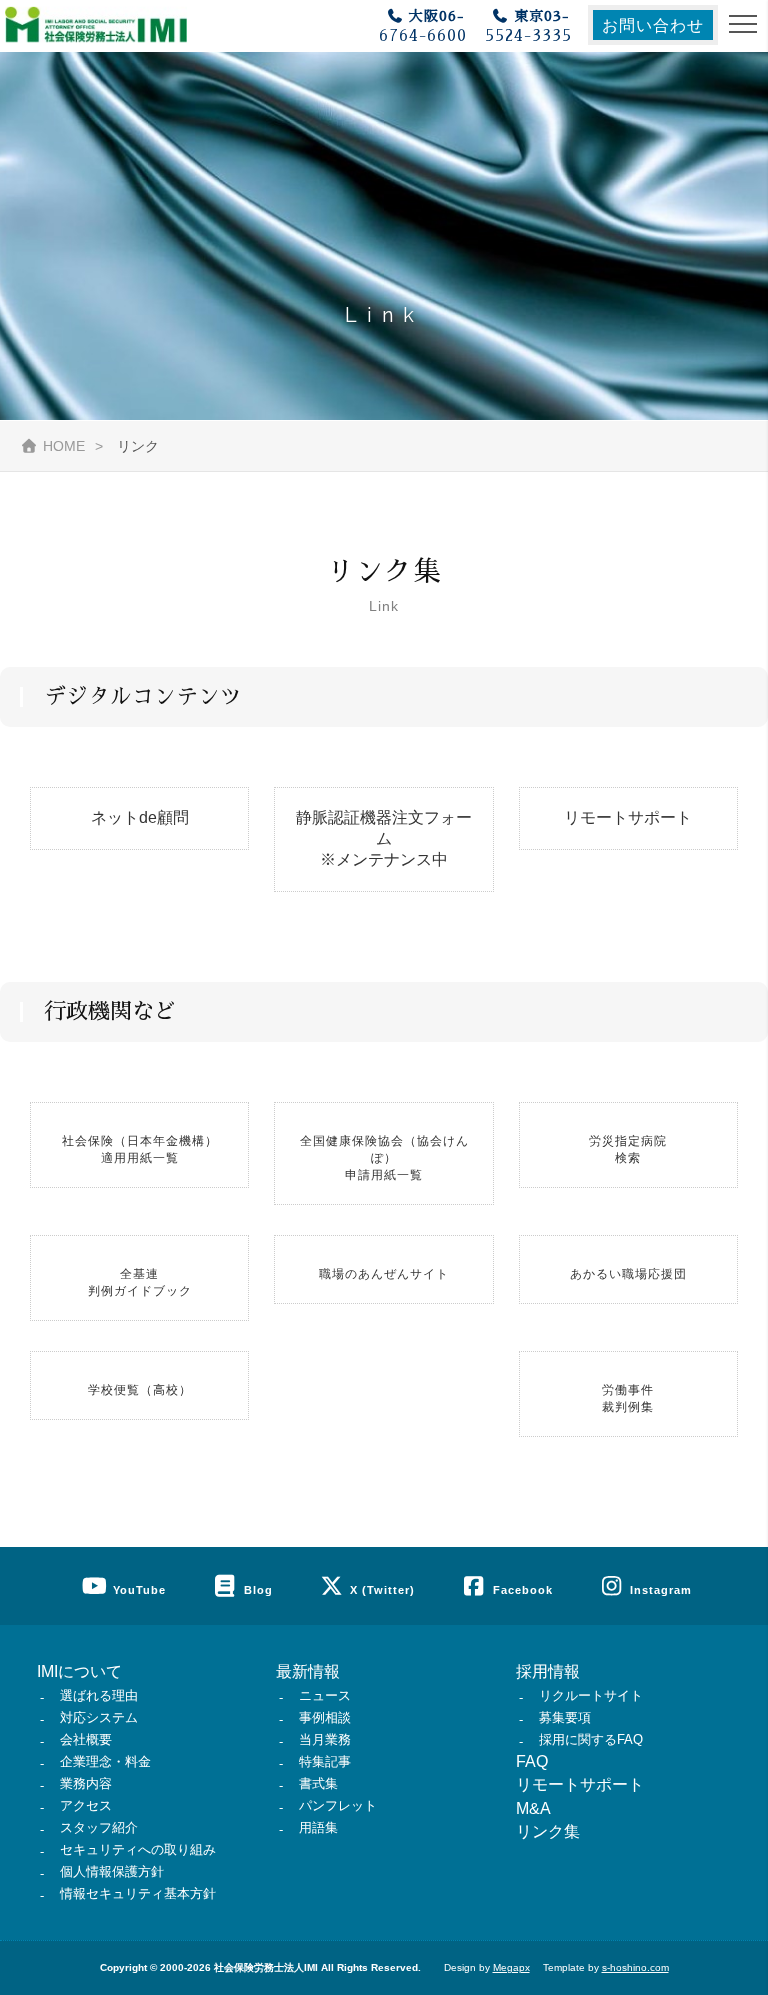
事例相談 (325, 1717)
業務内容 (86, 1783)
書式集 (318, 1783)
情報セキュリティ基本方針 (138, 1893)
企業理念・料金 (105, 1761)
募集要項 (565, 1717)
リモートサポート (628, 817)
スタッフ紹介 (99, 1827)
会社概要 (86, 1739)
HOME (64, 446)
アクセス (86, 1805)
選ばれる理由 (99, 1695)
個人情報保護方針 (112, 1871)
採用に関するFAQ (591, 1739)
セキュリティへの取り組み (138, 1849)
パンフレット (338, 1805)
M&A (533, 1808)
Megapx (511, 1967)
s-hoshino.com (635, 1967)
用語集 (318, 1827)
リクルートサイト (591, 1695)
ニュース (325, 1695)
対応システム (99, 1717)
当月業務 (325, 1739)
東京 (528, 26)
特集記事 (325, 1761)
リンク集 (548, 1831)
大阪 (423, 26)
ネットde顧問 (140, 817)
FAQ (532, 1761)
